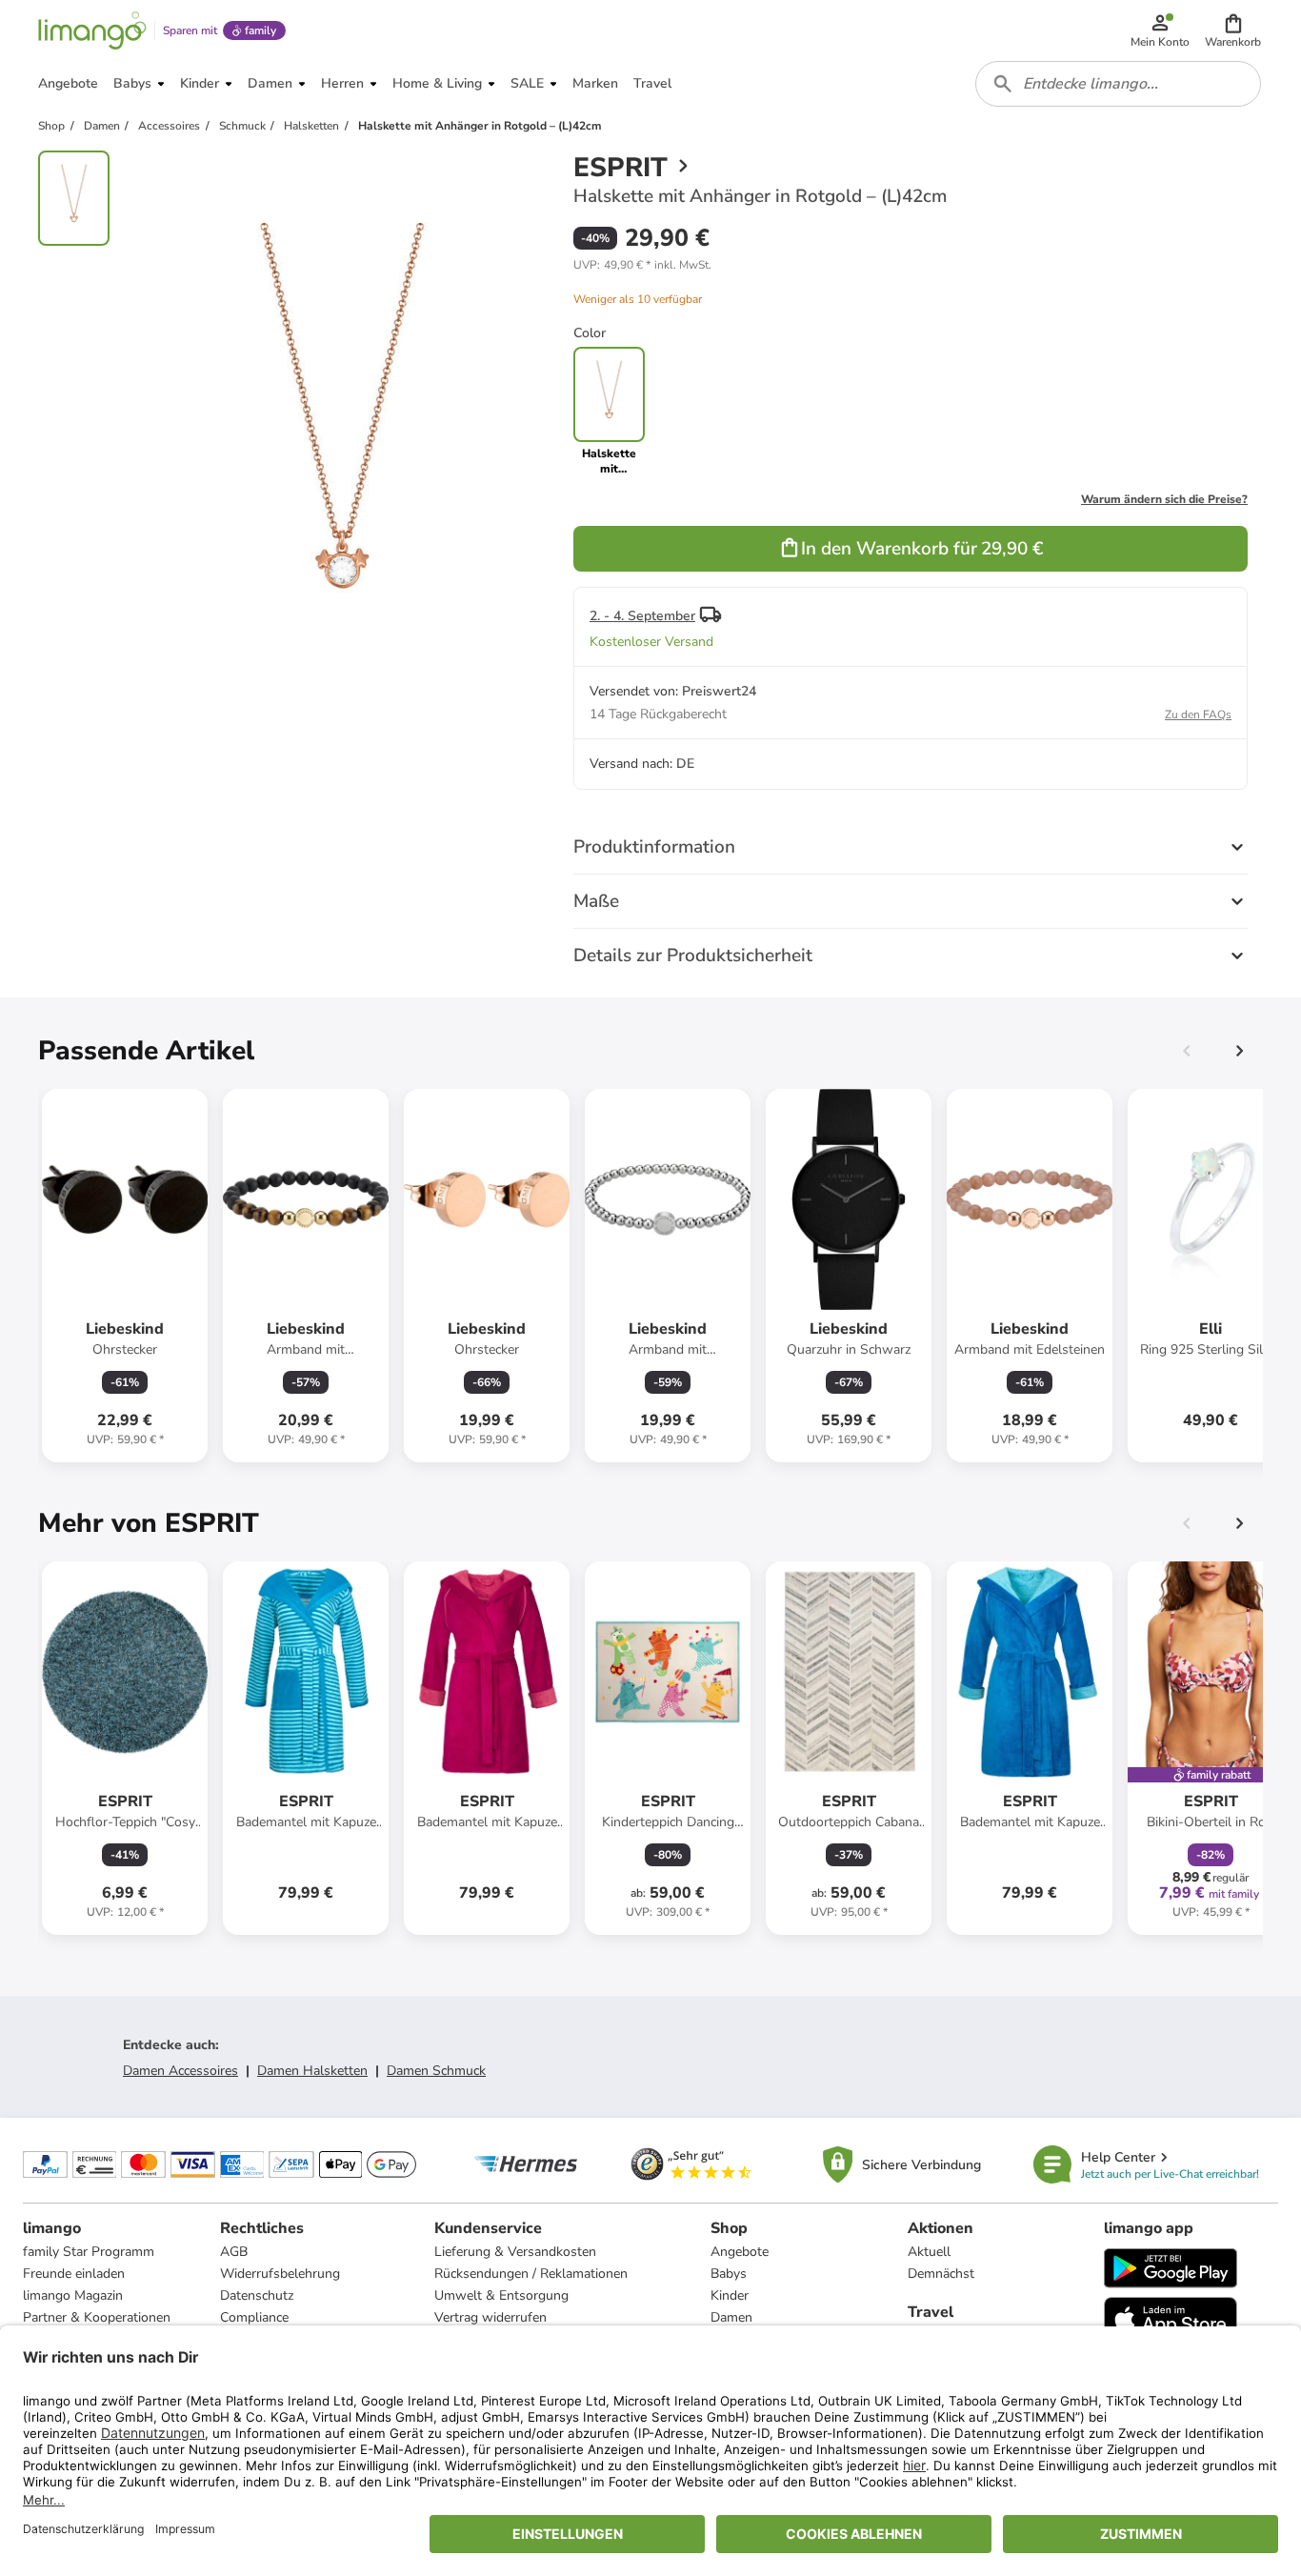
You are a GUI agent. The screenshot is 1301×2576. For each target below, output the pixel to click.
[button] (1233, 30)
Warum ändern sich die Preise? (1164, 499)
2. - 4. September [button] (642, 616)
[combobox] (1118, 84)
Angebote (740, 2252)
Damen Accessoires (180, 2071)
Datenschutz (257, 2295)
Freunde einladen (74, 2274)
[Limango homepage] (92, 30)
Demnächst (941, 2274)
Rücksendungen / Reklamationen (531, 2274)
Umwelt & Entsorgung (501, 2295)
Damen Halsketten (312, 2071)
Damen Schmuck (436, 2071)
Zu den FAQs (1198, 714)
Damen (731, 2317)
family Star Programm (89, 2252)
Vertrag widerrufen (490, 2317)
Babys (729, 2274)
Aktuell (929, 2252)
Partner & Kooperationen (97, 2317)
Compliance (254, 2317)
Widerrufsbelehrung (280, 2274)
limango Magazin (73, 2295)
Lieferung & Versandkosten (515, 2252)
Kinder (730, 2295)
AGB (234, 2252)
